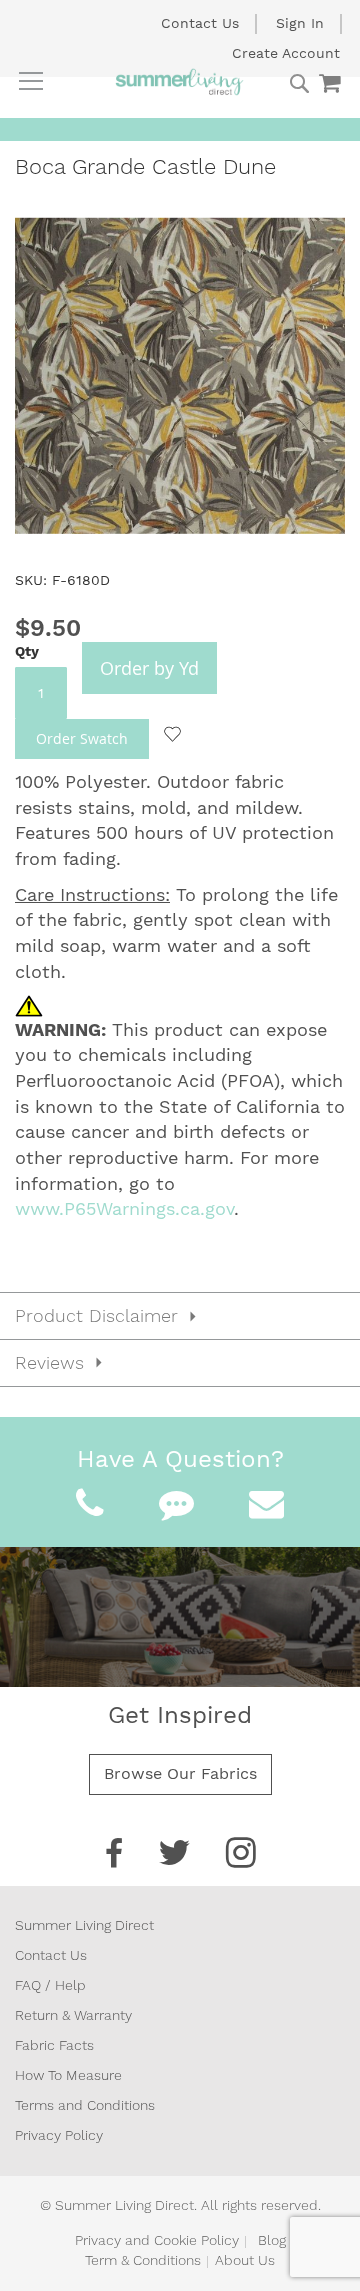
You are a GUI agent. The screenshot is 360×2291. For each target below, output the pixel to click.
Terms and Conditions (85, 2105)
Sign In (300, 23)
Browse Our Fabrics (180, 1773)
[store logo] (180, 81)
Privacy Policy (59, 2135)
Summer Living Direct (84, 1925)
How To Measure (68, 2075)
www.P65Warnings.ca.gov (124, 1208)
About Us (245, 2260)
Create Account (286, 53)
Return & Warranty (73, 2015)
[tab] (180, 1316)
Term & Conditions (143, 2260)
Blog (272, 2240)
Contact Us (200, 23)
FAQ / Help (50, 1985)
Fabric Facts (54, 2045)
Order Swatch (82, 738)
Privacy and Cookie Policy (157, 2240)
